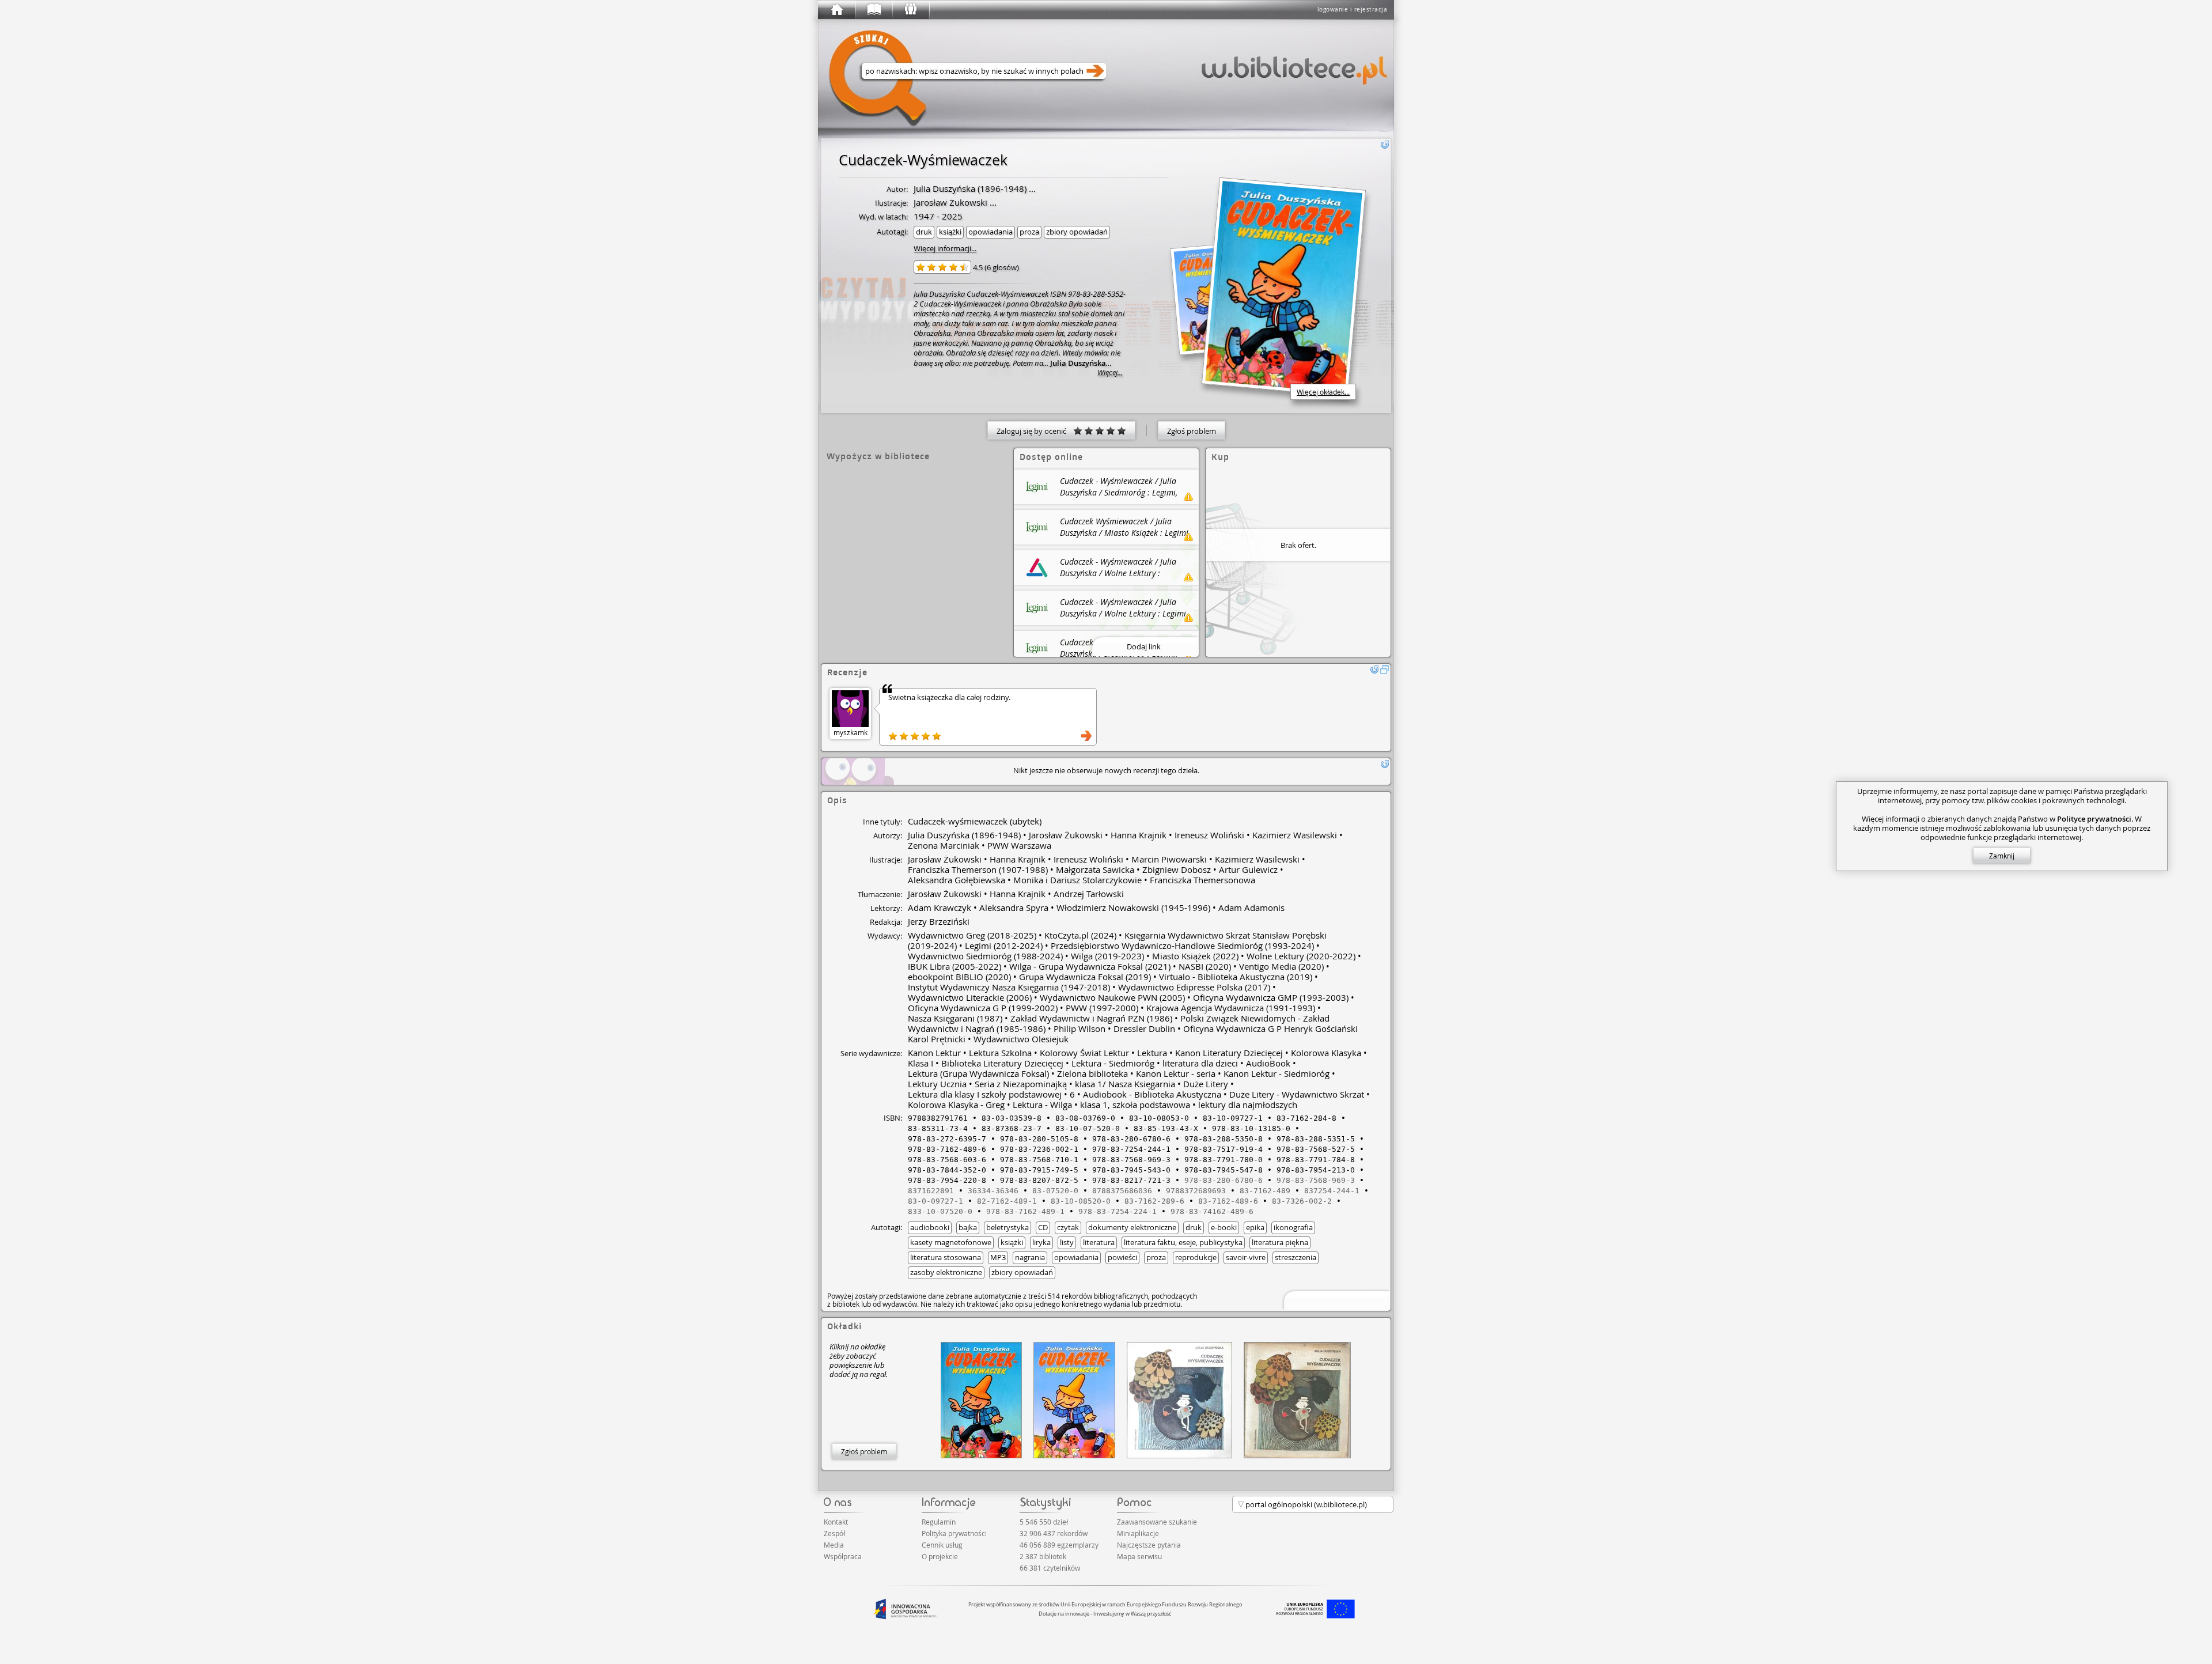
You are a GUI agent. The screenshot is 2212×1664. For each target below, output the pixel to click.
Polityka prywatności (954, 1533)
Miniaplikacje (1138, 1533)
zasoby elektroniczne (946, 1272)
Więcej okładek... (1323, 392)
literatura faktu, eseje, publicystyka (1183, 1242)
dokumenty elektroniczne (1132, 1227)
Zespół (834, 1533)
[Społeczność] (910, 10)
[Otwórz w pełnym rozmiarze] (1385, 670)
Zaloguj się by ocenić (1035, 431)
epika (1255, 1227)
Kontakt (836, 1522)
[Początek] (836, 10)
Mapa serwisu (1139, 1556)
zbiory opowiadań (1077, 232)
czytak (1068, 1227)
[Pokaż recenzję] (1086, 736)
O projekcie (940, 1556)
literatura (1099, 1242)
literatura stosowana (946, 1257)
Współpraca (843, 1556)
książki (950, 232)
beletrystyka (1007, 1227)
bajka (968, 1227)
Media (834, 1545)
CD (1043, 1227)
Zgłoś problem (1192, 431)
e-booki (1224, 1227)
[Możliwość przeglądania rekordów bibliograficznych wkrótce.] (1335, 1300)
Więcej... (1110, 372)
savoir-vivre (1246, 1257)
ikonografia (1293, 1227)
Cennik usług (942, 1545)
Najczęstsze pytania (1149, 1545)
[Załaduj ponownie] (1385, 145)
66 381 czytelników (1050, 1568)
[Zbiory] (873, 10)
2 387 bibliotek (1043, 1556)
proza (1029, 232)
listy (1067, 1242)
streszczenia (1296, 1257)
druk (924, 232)
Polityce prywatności (2094, 819)
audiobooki (930, 1227)
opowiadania (991, 232)
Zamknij (2002, 856)
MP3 (998, 1257)
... (1031, 188)
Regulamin (939, 1522)
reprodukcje (1196, 1257)
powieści (1122, 1257)
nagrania (1030, 1257)
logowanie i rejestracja (1353, 10)
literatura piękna (1280, 1242)
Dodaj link (1144, 646)
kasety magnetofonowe (951, 1242)
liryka (1041, 1242)
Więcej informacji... (945, 248)
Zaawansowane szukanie (1157, 1522)
